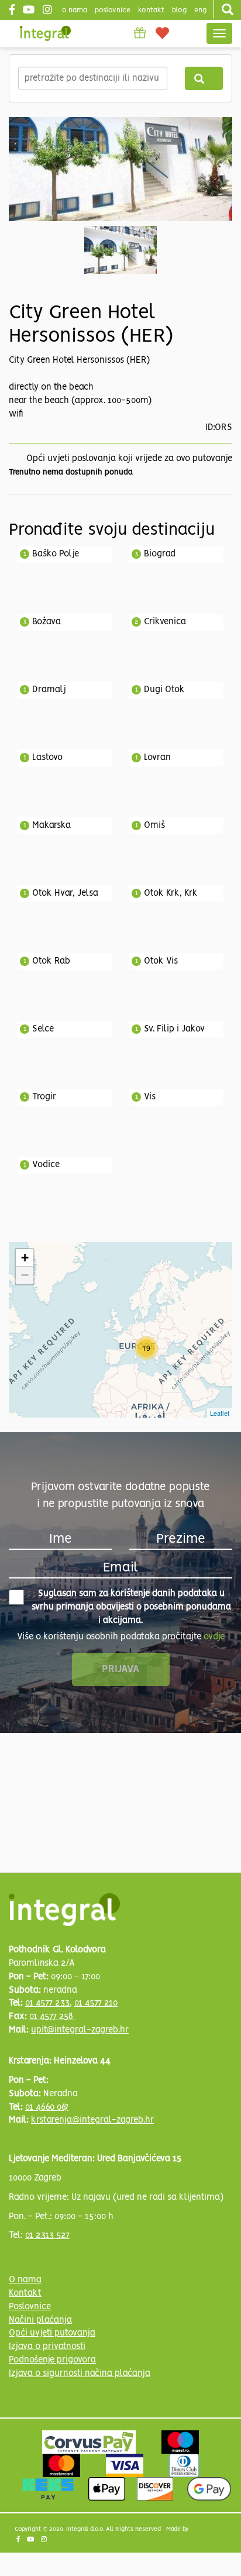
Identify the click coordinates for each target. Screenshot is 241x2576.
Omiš (154, 826)
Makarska (51, 826)
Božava (47, 622)
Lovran (157, 758)
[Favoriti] (163, 32)
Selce (43, 1029)
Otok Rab (51, 961)
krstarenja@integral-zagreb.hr (92, 2120)
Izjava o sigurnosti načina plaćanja (80, 2374)
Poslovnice (30, 2307)
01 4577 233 (47, 2003)
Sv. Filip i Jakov (174, 1029)
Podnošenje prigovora (52, 2360)
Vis (150, 1097)
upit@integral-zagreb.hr (80, 2030)
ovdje (214, 1637)
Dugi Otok (164, 690)
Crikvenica (165, 622)
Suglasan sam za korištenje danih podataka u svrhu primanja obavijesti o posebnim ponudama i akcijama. (131, 1607)
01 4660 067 (47, 2107)
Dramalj (49, 690)
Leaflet (220, 1413)
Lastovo (47, 758)
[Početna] (45, 33)
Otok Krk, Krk (171, 893)
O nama (25, 2280)
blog (179, 10)
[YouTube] (30, 11)
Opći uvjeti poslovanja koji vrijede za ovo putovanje (129, 459)
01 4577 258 (52, 2017)
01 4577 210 (96, 2003)
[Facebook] (13, 11)
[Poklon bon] (140, 33)
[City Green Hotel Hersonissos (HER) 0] (120, 169)
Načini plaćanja (40, 2320)
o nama (75, 10)
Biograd (160, 554)
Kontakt (151, 10)
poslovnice (113, 10)
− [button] (25, 1275)
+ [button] (25, 1258)
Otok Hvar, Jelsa (65, 893)
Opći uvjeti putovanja (52, 2333)
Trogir (44, 1097)
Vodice (46, 1165)
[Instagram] (49, 11)
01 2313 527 (47, 2235)
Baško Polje (56, 554)
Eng (200, 10)
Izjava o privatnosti (47, 2347)
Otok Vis (161, 961)
